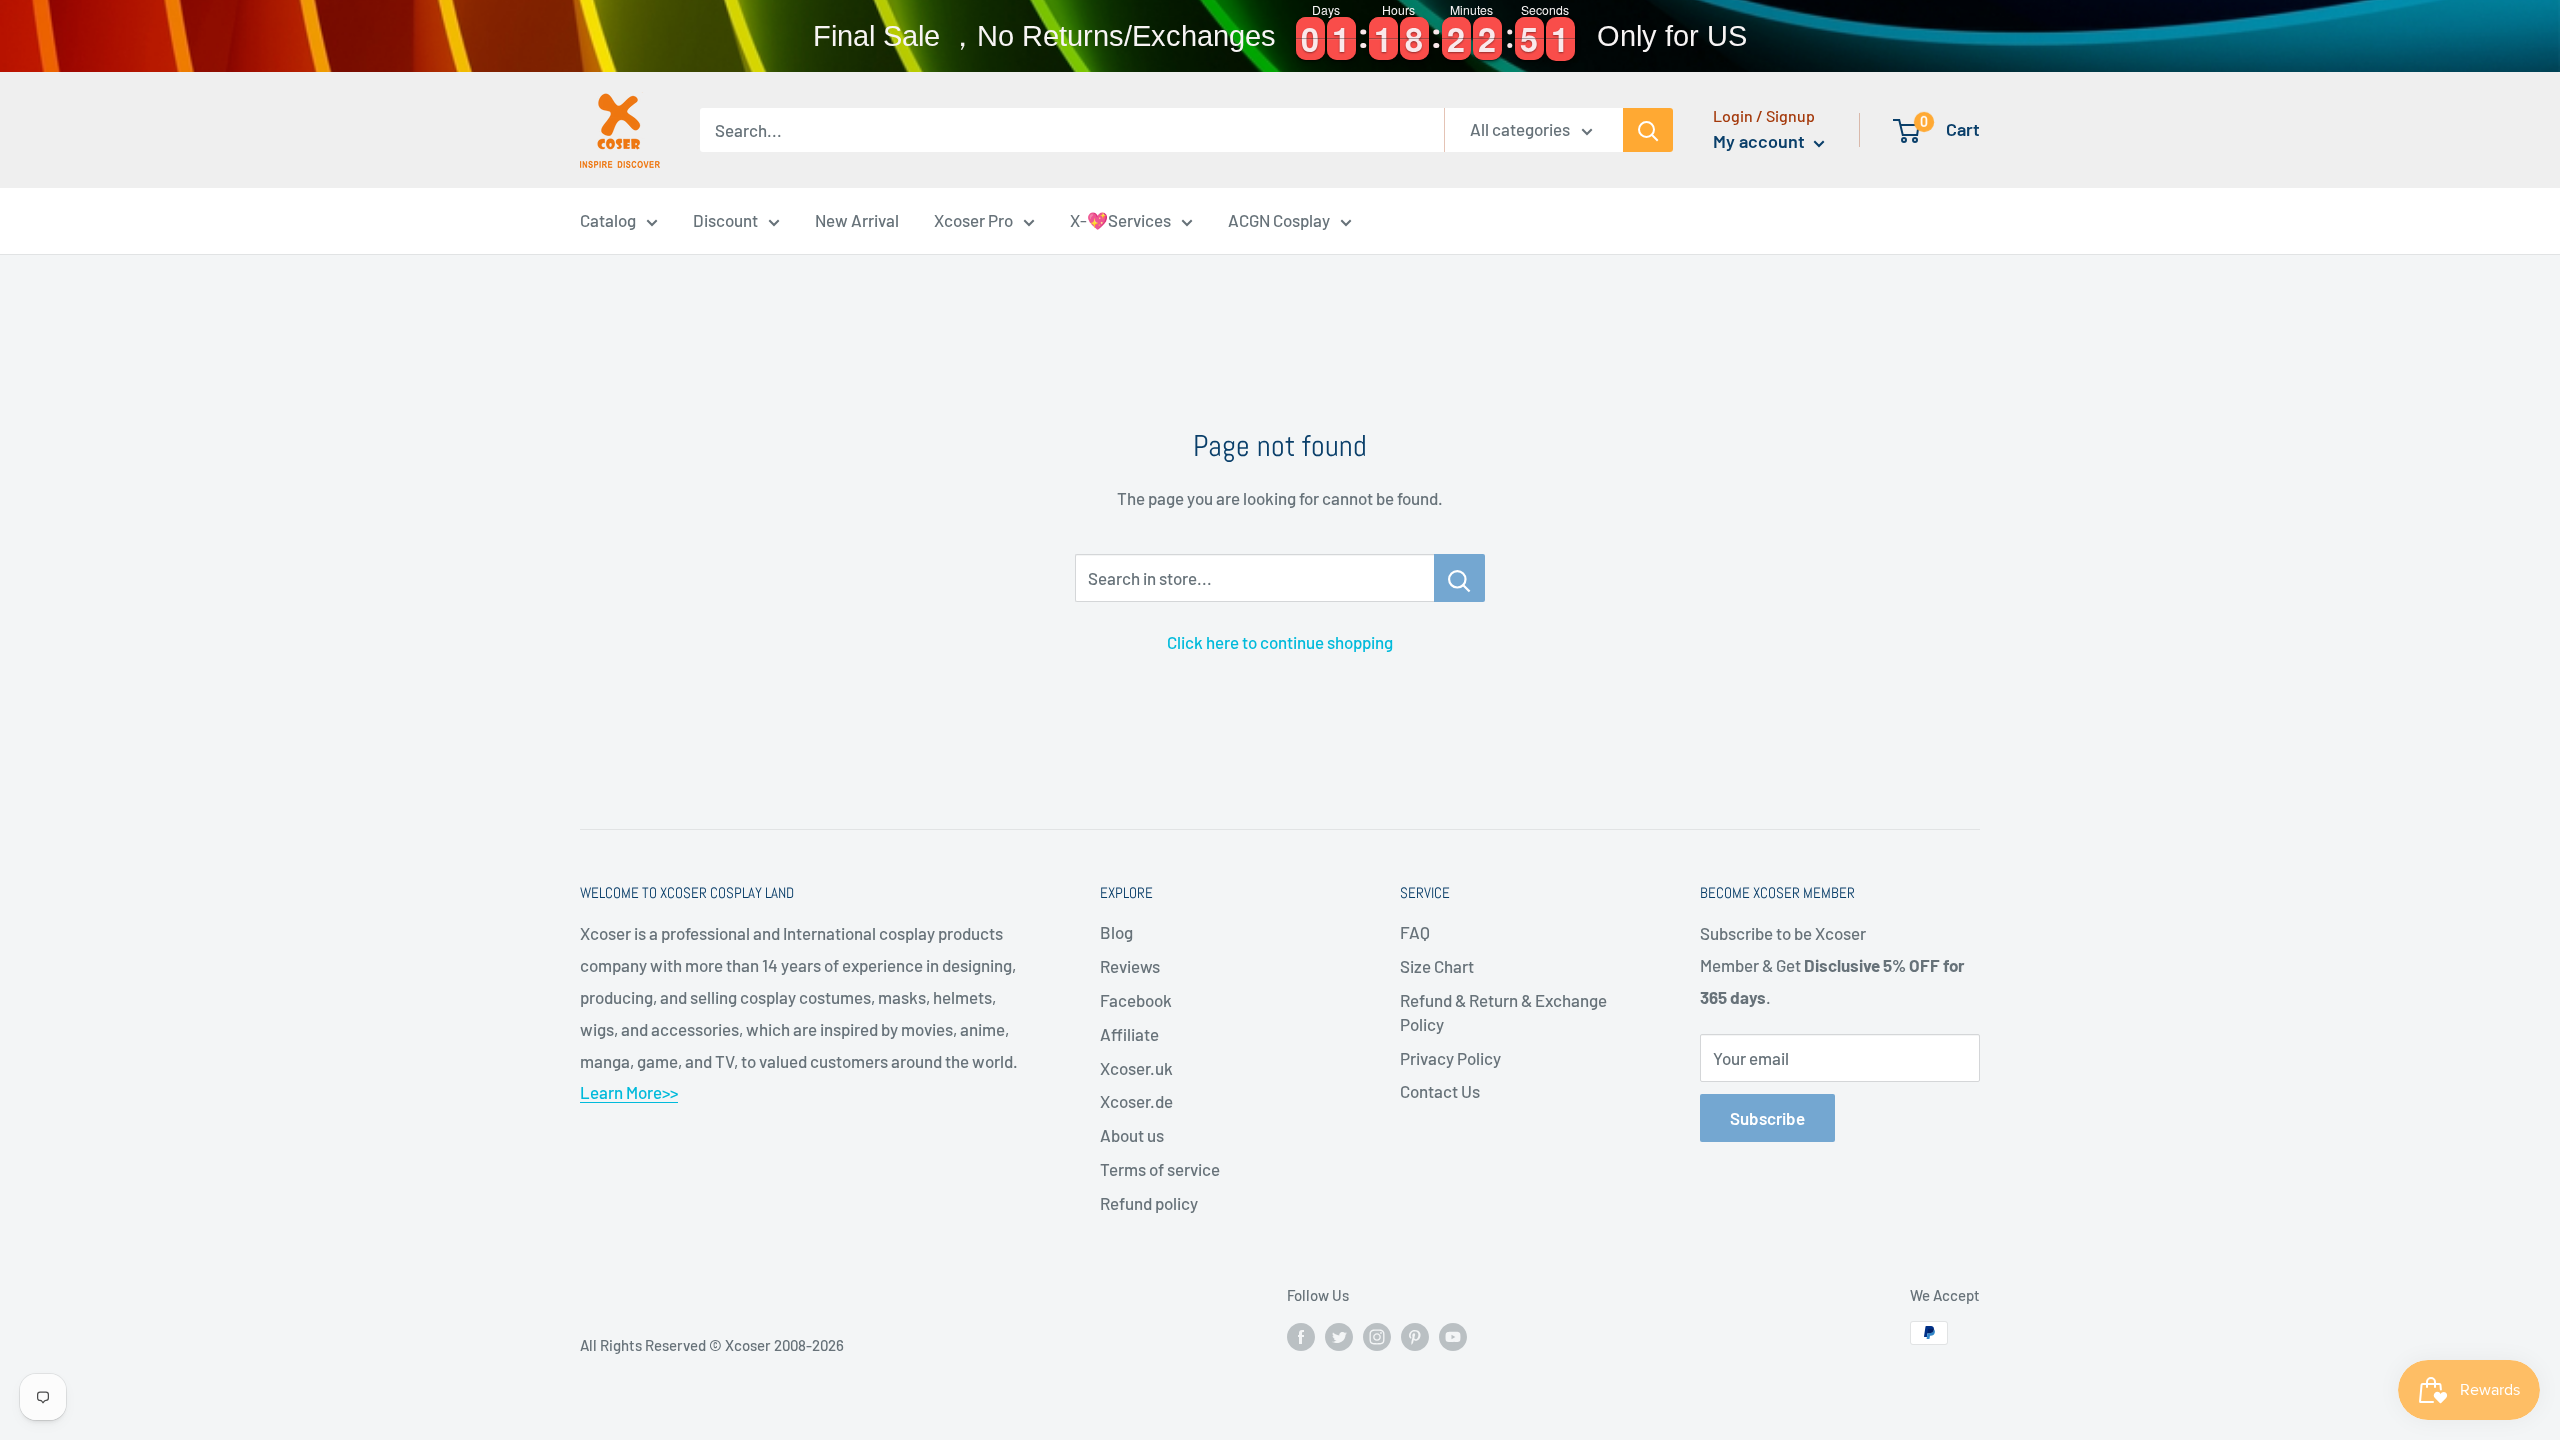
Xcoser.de (1136, 1101)
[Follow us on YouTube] (1453, 1336)
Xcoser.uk (1136, 1068)
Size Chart (1437, 966)
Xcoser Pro (973, 220)
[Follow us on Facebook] (1301, 1336)
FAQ (1415, 932)
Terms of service (1160, 1169)
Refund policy (1149, 1203)
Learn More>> (629, 1092)
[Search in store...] (1459, 578)
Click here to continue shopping (1280, 642)
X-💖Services (1120, 220)
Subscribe (1767, 1118)
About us (1132, 1135)
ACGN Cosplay (1279, 220)
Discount (725, 220)
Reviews (1130, 966)
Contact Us (1440, 1091)
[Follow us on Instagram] (1377, 1336)
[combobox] (1072, 130)
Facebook (1136, 1000)
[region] (1280, 36)
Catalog (608, 220)
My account (1761, 141)
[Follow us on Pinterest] (1415, 1336)
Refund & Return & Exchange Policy (1503, 1012)
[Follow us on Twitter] (1339, 1336)
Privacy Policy (1450, 1058)
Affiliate (1129, 1034)
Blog (1116, 932)
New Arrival (857, 220)
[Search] (1648, 130)
